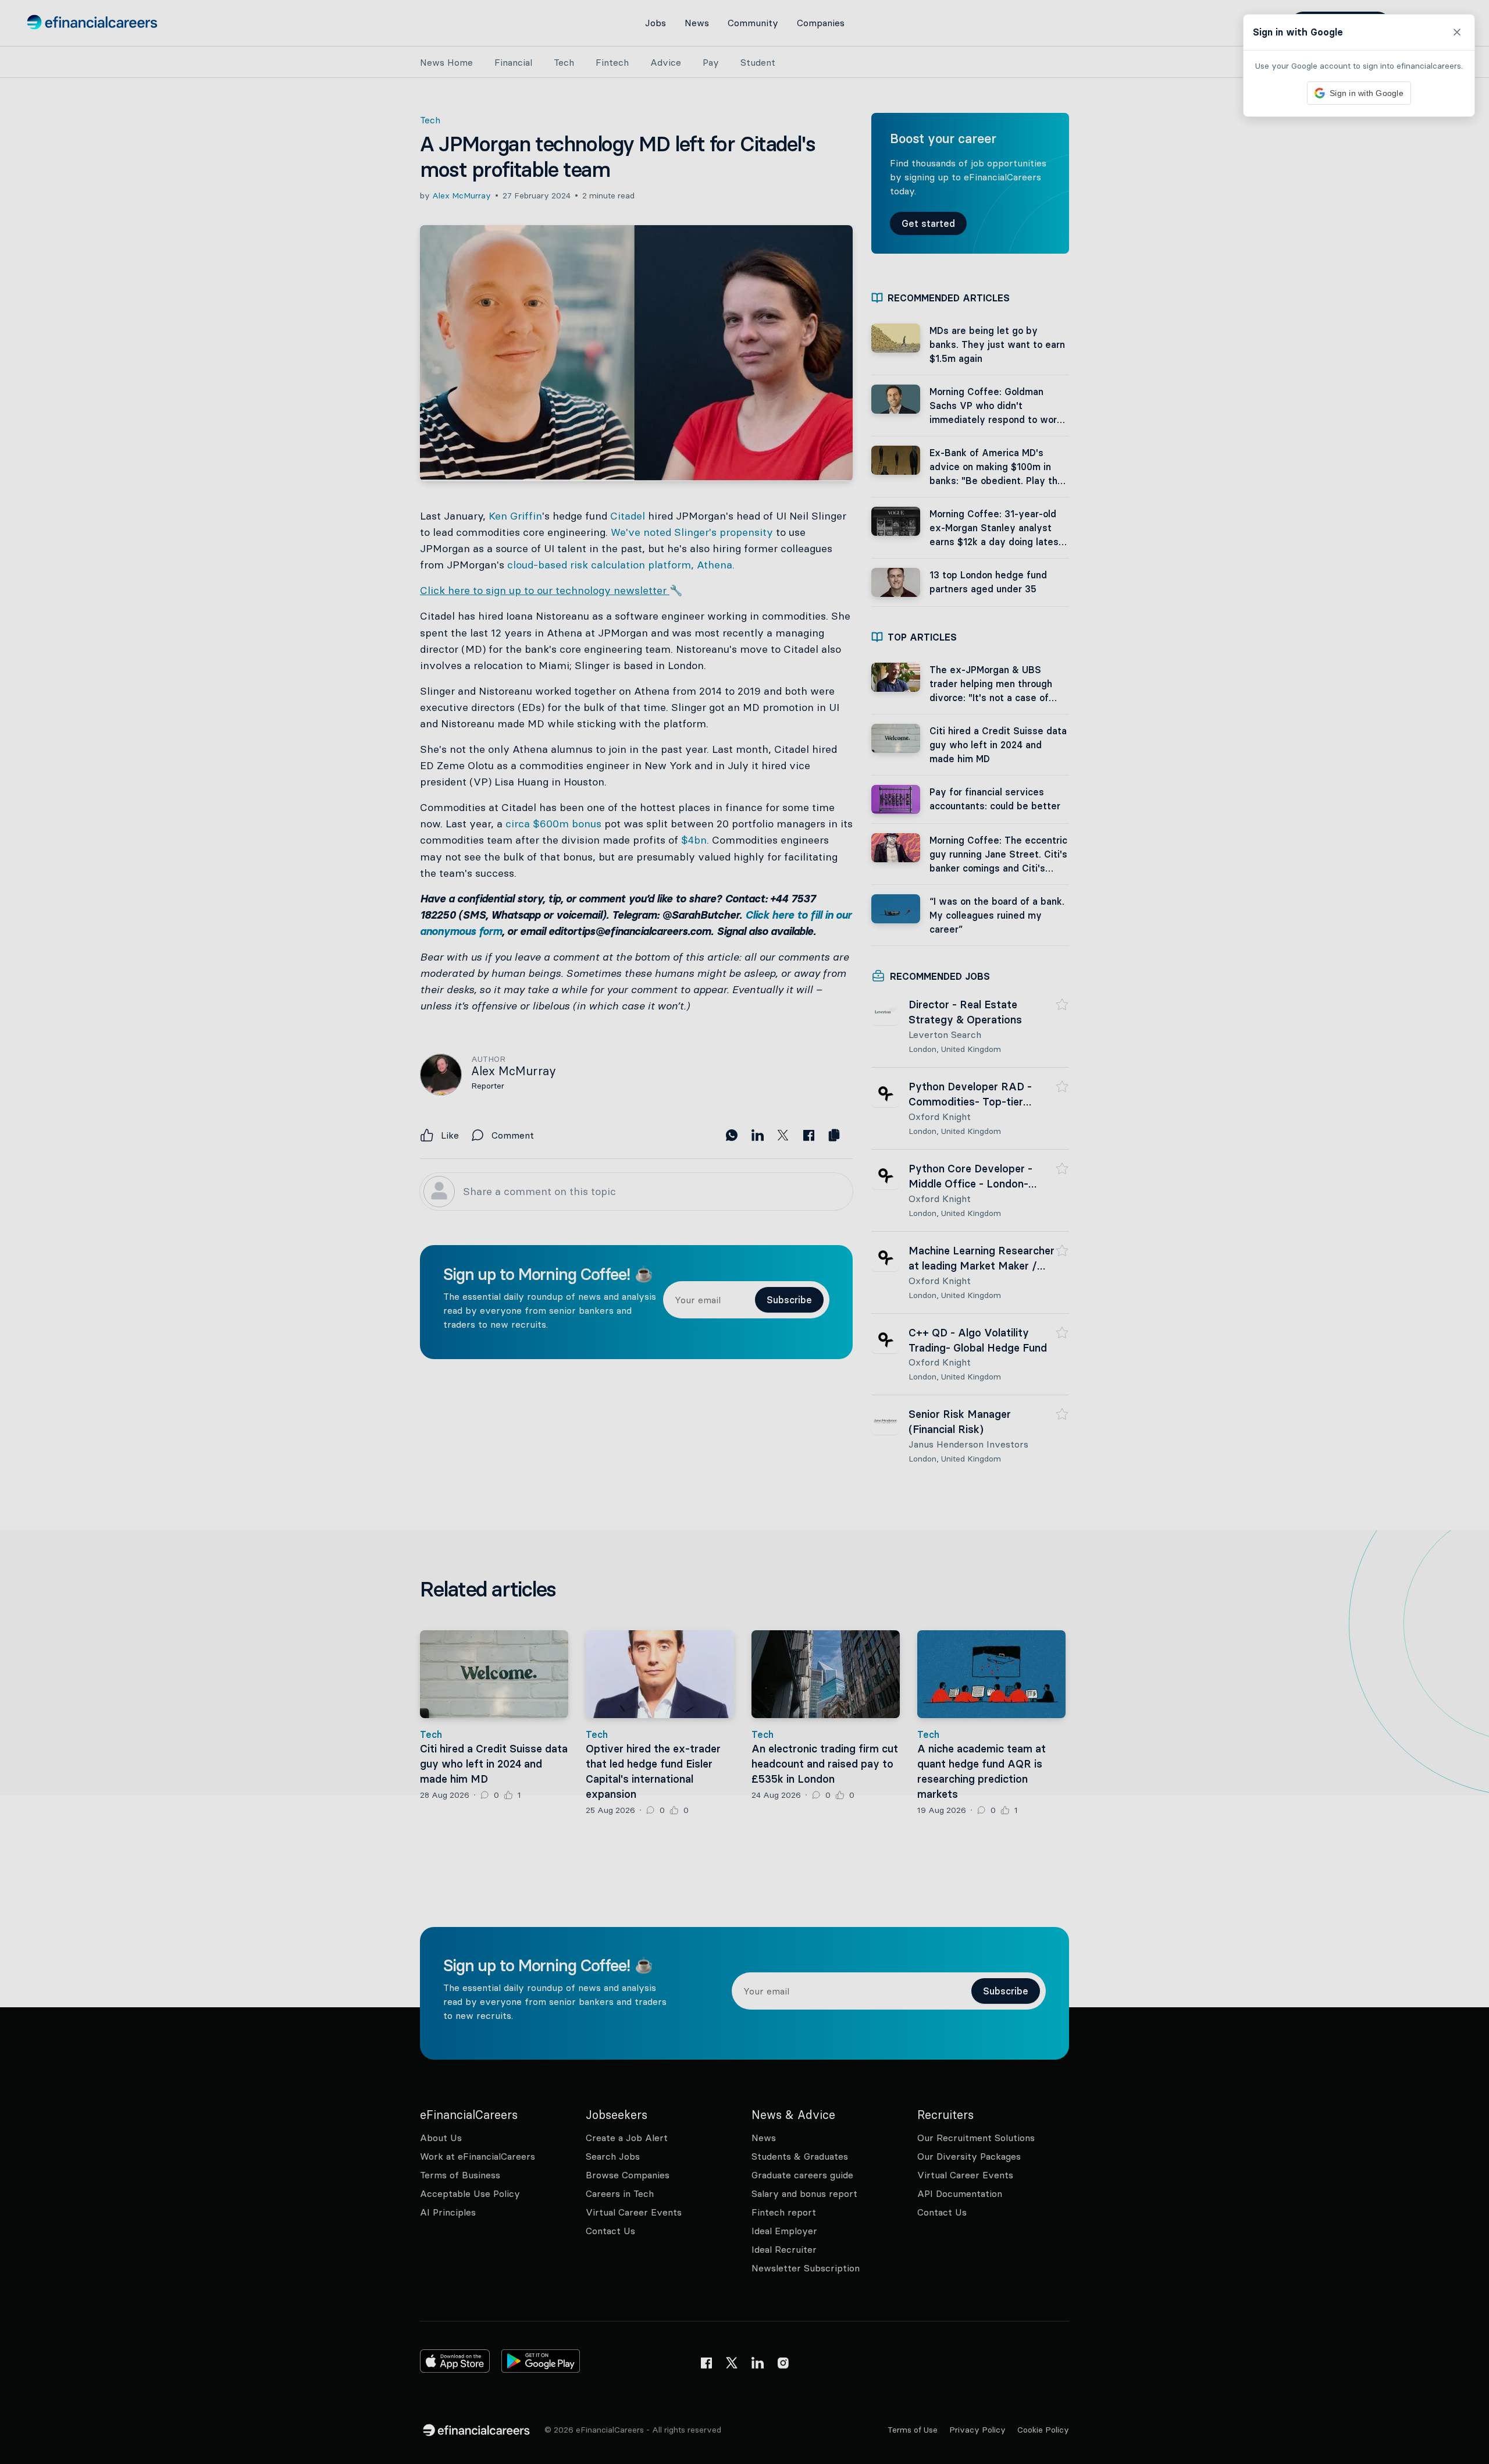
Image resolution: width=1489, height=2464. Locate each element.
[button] (744, 1232)
